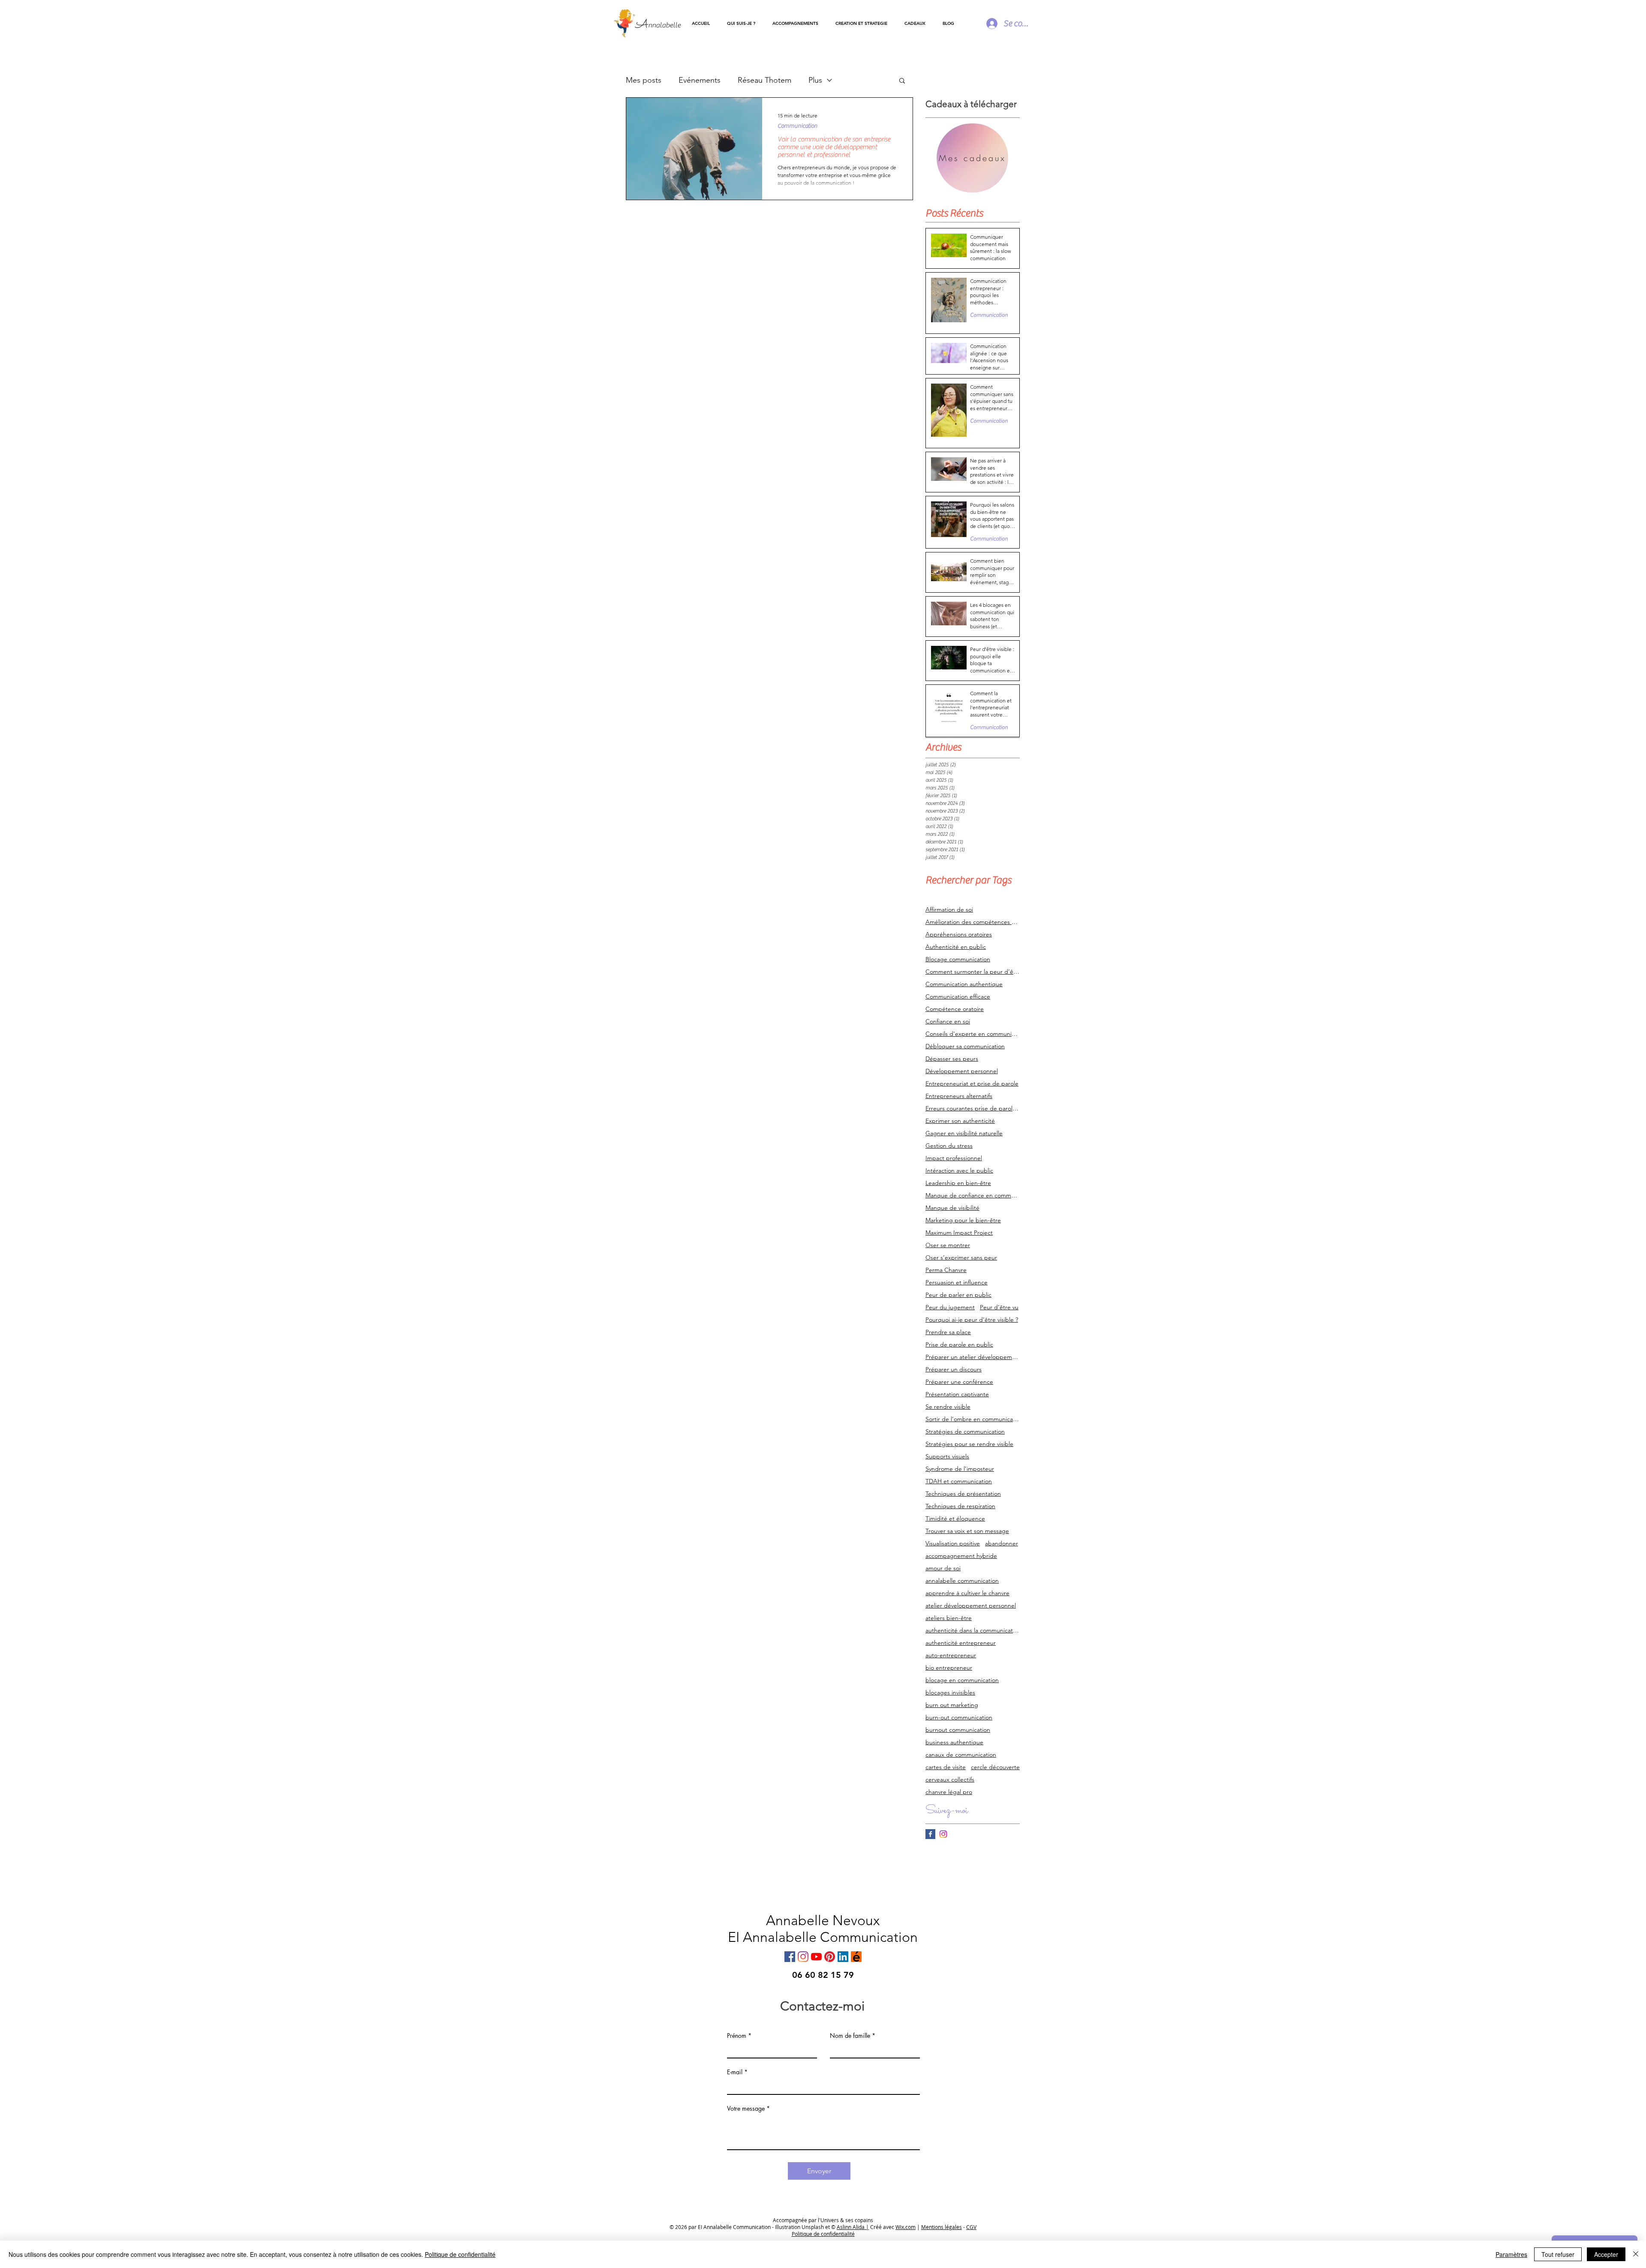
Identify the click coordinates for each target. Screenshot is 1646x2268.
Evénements (700, 80)
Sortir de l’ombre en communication (973, 1419)
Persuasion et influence (957, 1282)
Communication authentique (964, 984)
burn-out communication (959, 1717)
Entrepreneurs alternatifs (959, 1096)
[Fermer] (1636, 2254)
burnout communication (958, 1730)
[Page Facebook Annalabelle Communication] (930, 1834)
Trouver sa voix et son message (967, 1531)
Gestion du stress (949, 1146)
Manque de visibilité (952, 1208)
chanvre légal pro (949, 1792)
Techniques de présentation (963, 1494)
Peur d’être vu (999, 1307)
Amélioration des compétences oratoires (973, 922)
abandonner (1002, 1543)
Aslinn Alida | (853, 2227)
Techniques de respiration (960, 1506)
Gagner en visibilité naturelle (964, 1133)
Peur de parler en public (958, 1295)
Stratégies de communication (965, 1432)
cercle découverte (995, 1767)
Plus (815, 80)
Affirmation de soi (949, 910)
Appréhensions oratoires (959, 934)
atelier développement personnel (971, 1606)
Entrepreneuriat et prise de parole (972, 1084)
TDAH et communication (959, 1481)
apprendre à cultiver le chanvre (967, 1593)
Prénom (737, 2036)
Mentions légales (942, 2227)
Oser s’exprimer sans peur (961, 1258)
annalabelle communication (962, 1581)
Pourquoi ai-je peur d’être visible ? (972, 1320)
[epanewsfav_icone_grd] (856, 1957)
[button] (795, 24)
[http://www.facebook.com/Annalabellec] (790, 1957)
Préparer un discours (954, 1369)
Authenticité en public (956, 947)
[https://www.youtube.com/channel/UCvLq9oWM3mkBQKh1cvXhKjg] (816, 1957)
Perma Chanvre (946, 1270)
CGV (971, 2227)
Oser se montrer (948, 1245)
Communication (797, 126)
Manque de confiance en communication (973, 1195)
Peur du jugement (950, 1307)
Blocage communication (958, 959)
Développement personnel (962, 1071)
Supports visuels (947, 1456)
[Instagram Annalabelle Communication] (943, 1834)
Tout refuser (1558, 2254)
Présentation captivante (957, 1394)
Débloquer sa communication (965, 1046)
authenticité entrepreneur (961, 1643)
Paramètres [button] (1511, 2254)
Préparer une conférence (959, 1382)
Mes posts (644, 80)
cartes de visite (946, 1767)
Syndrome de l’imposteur (960, 1469)
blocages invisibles (950, 1693)
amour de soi (943, 1568)
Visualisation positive (953, 1543)
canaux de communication (961, 1755)
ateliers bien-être (949, 1618)
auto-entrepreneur (951, 1655)
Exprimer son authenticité (960, 1121)
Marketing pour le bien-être (963, 1220)
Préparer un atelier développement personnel (973, 1357)
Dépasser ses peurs (952, 1059)
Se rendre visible (948, 1407)
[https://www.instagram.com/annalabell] (803, 1957)
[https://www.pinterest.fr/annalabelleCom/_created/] (830, 1957)
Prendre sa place (948, 1332)
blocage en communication (962, 1680)
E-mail (735, 2072)
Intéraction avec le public (959, 1171)
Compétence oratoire (955, 1009)
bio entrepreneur (949, 1668)
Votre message (746, 2109)
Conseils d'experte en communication (973, 1034)
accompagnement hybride (961, 1556)
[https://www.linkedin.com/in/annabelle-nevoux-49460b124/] (843, 1957)
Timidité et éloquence (955, 1519)
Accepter (1606, 2254)
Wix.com (906, 2227)
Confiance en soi (948, 1021)
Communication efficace (958, 997)
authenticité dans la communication (973, 1630)
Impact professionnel (954, 1158)
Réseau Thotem (764, 80)
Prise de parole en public (959, 1345)
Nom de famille (850, 2036)
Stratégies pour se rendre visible (969, 1444)
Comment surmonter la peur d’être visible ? (973, 972)
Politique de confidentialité (460, 2254)
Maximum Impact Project (959, 1233)
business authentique (954, 1742)
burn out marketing (952, 1705)
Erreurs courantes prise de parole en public (973, 1108)
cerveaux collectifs (950, 1780)
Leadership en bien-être (958, 1183)
